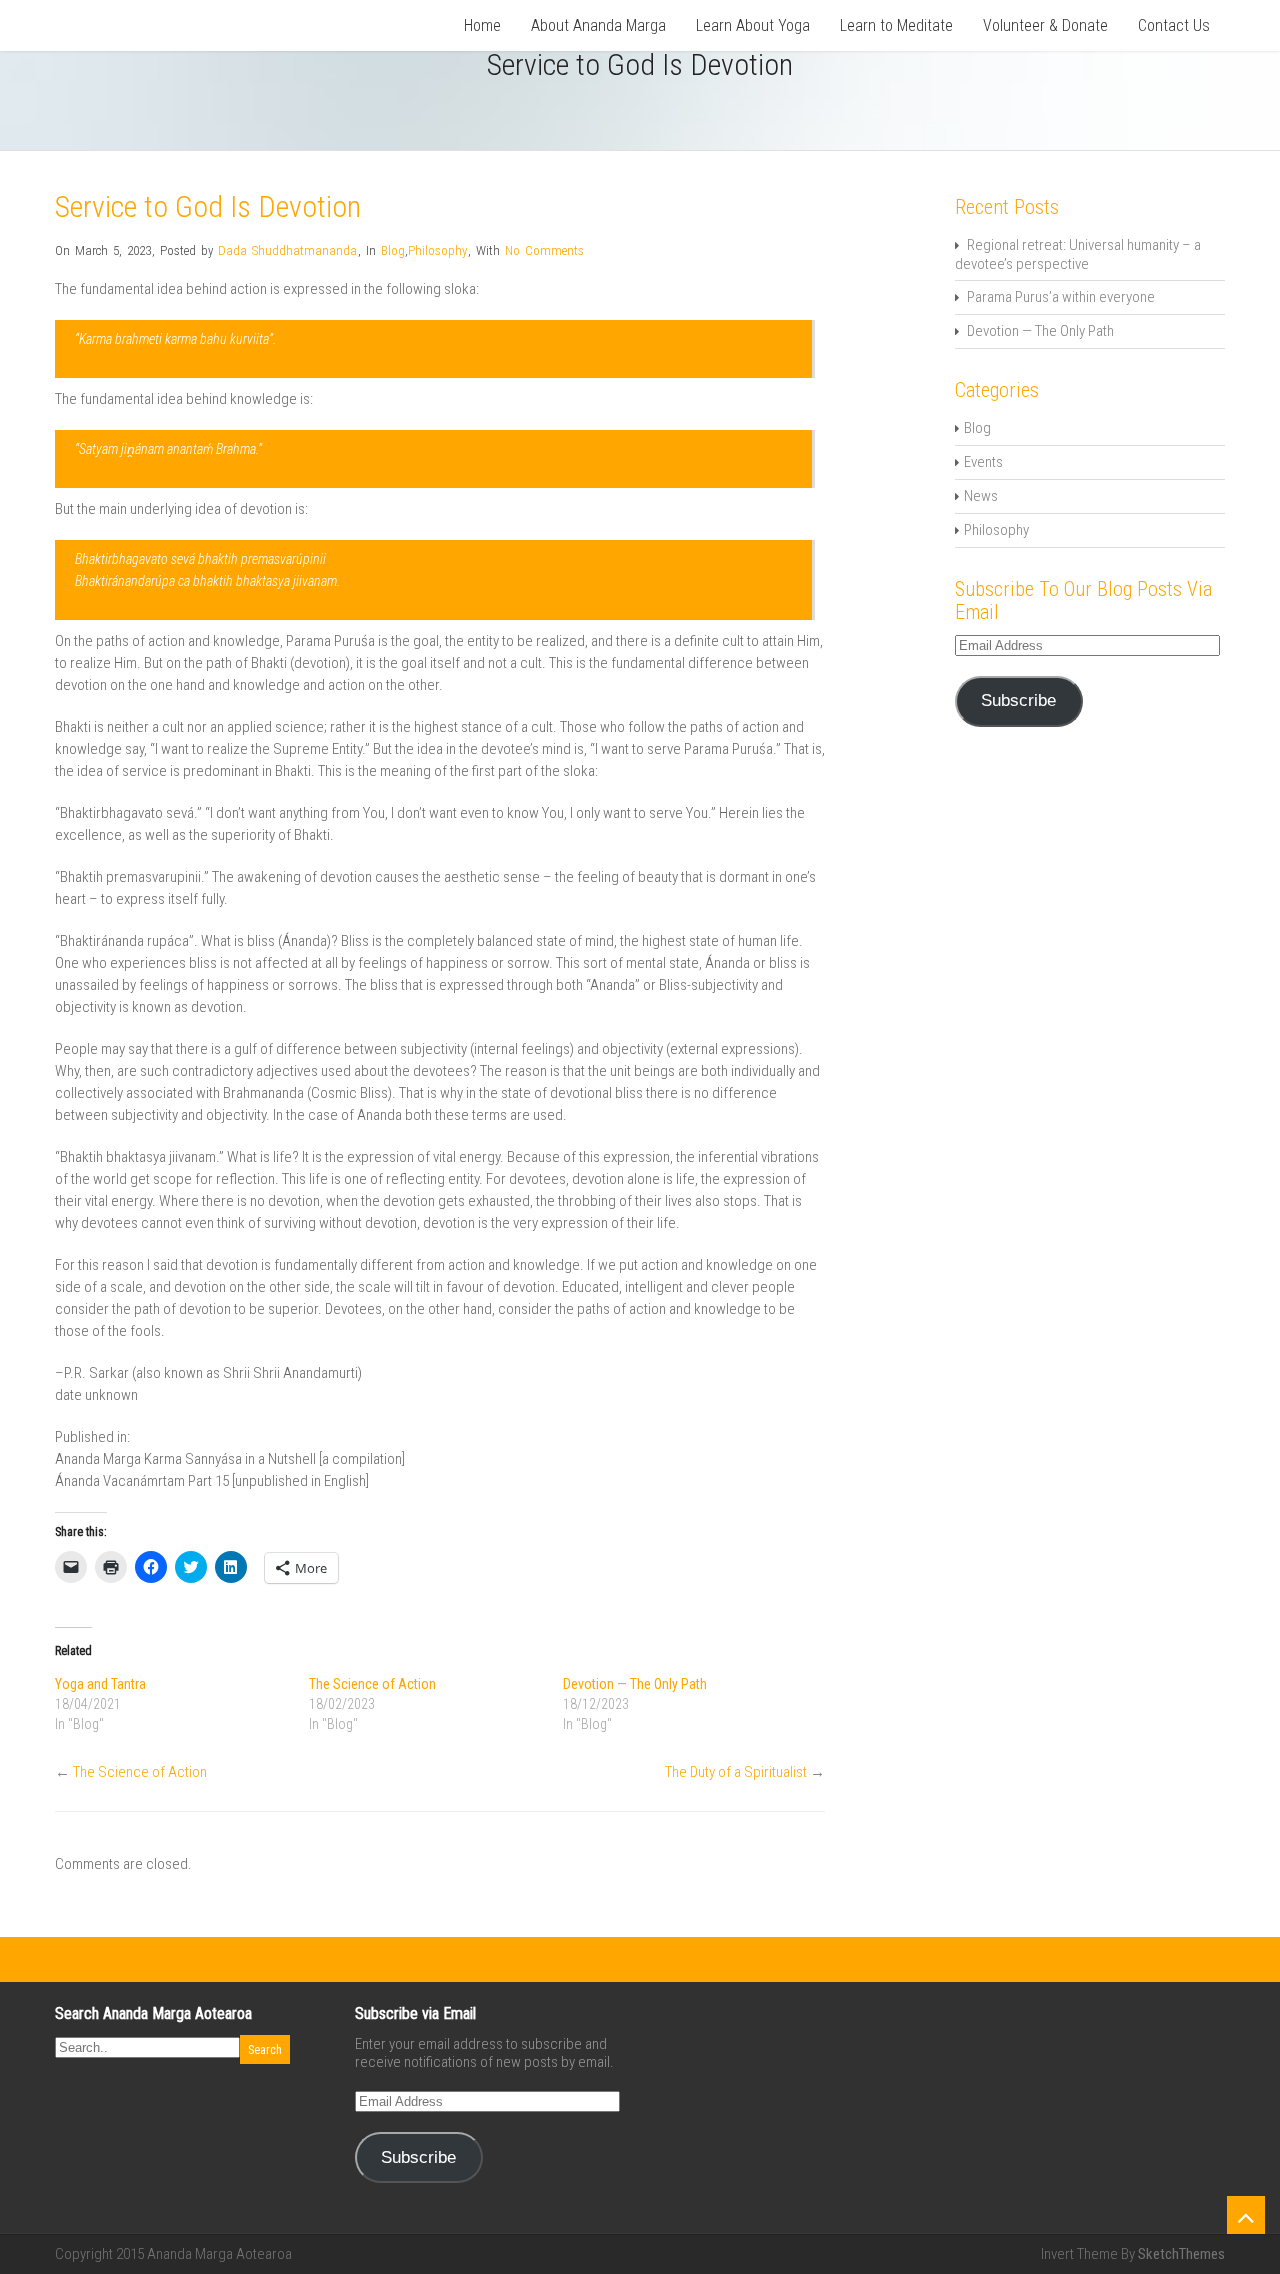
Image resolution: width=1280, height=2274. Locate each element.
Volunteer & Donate (1045, 25)
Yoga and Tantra (100, 1684)
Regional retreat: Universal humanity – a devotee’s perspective (1078, 254)
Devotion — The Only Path (635, 1684)
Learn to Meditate (896, 25)
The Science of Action (372, 1684)
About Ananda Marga (598, 25)
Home (482, 25)
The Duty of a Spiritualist (736, 1772)
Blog (393, 250)
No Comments (544, 250)
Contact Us (1174, 25)
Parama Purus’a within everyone (1061, 297)
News (981, 496)
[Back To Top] (1246, 2215)
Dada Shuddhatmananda (287, 250)
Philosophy (437, 250)
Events (983, 462)
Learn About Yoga (753, 25)
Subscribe (1018, 700)
